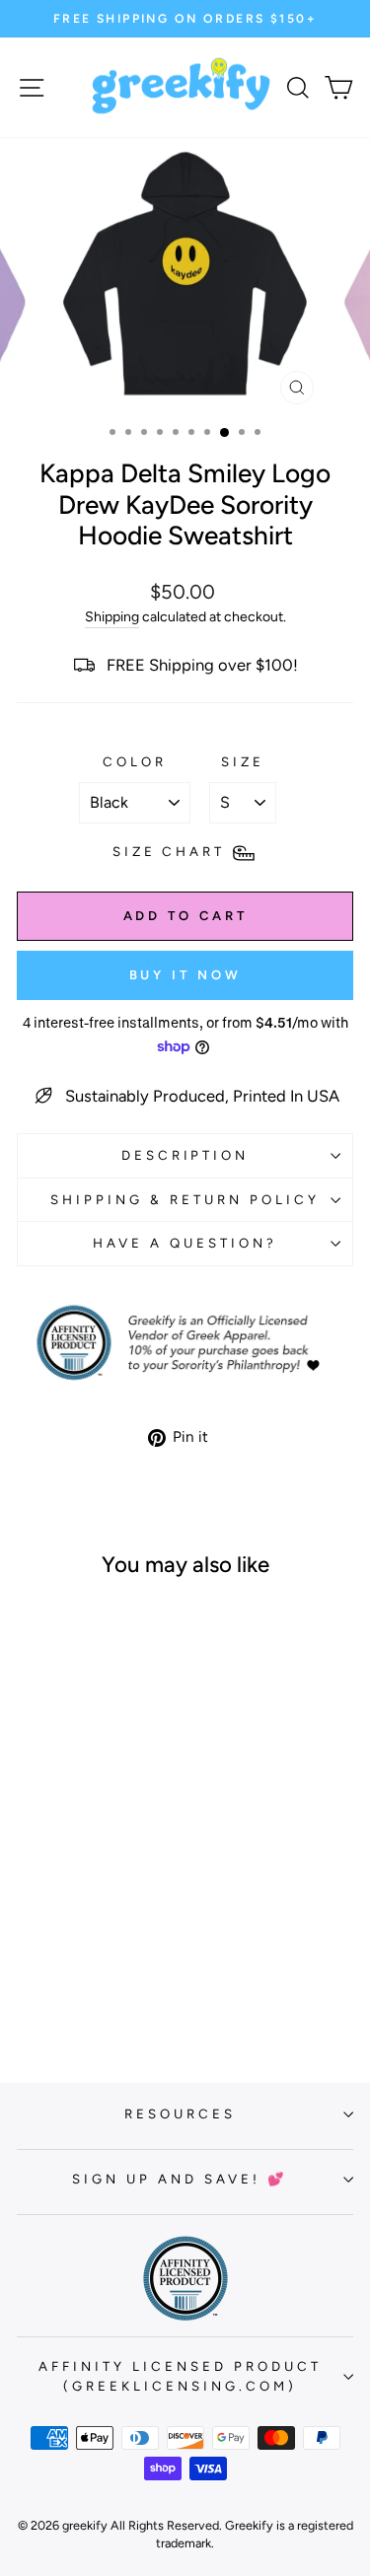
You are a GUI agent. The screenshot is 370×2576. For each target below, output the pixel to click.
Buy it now (185, 975)
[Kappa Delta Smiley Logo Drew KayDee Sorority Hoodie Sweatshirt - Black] (58, 1971)
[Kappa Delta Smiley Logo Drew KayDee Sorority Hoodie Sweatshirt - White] (35, 1971)
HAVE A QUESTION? (185, 1243)
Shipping (112, 617)
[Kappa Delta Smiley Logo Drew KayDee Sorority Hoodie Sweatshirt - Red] (103, 1990)
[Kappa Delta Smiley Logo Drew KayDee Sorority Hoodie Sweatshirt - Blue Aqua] (80, 1971)
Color (135, 761)
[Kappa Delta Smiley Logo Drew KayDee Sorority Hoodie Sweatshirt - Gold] (103, 1971)
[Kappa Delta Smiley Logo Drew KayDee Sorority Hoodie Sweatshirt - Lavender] (126, 1971)
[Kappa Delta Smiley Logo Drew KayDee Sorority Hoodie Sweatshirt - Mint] (80, 1990)
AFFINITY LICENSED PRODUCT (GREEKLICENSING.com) (180, 2376)
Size (243, 761)
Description (185, 1155)
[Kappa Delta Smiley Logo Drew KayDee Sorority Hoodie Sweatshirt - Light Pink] (58, 1990)
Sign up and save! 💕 (180, 2179)
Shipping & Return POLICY (185, 1199)
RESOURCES (180, 2113)
